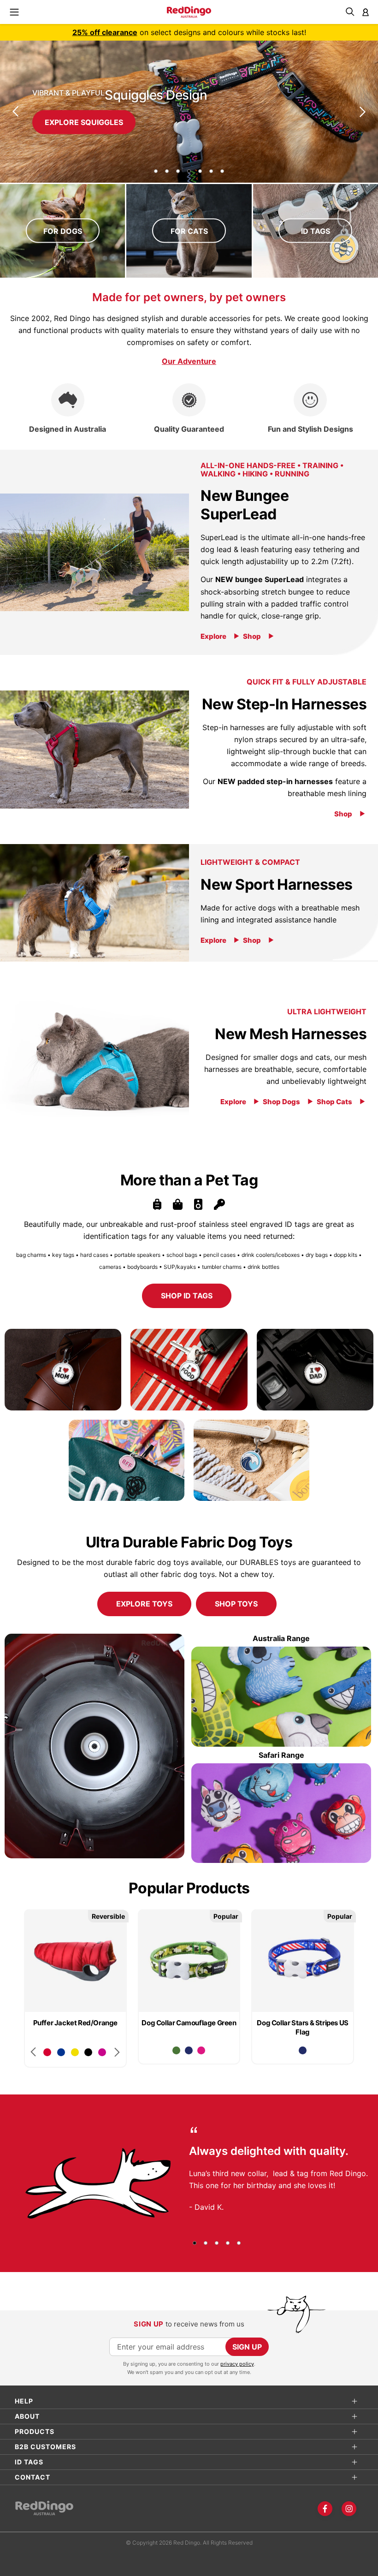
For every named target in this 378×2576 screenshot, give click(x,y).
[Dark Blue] (189, 2050)
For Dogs (63, 231)
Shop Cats (334, 1102)
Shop (252, 636)
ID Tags (316, 231)
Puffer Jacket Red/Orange (75, 2023)
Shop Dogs (281, 1102)
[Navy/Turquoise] (61, 2052)
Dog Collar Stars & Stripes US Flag (302, 2027)
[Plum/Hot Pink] (102, 2052)
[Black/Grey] (88, 2052)
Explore (213, 636)
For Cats (189, 231)
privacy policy (237, 2364)
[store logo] (189, 12)
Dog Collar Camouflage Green (189, 2023)
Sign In (366, 12)
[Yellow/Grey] (75, 2052)
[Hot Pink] (201, 2050)
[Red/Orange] (47, 2052)
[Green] (176, 2050)
